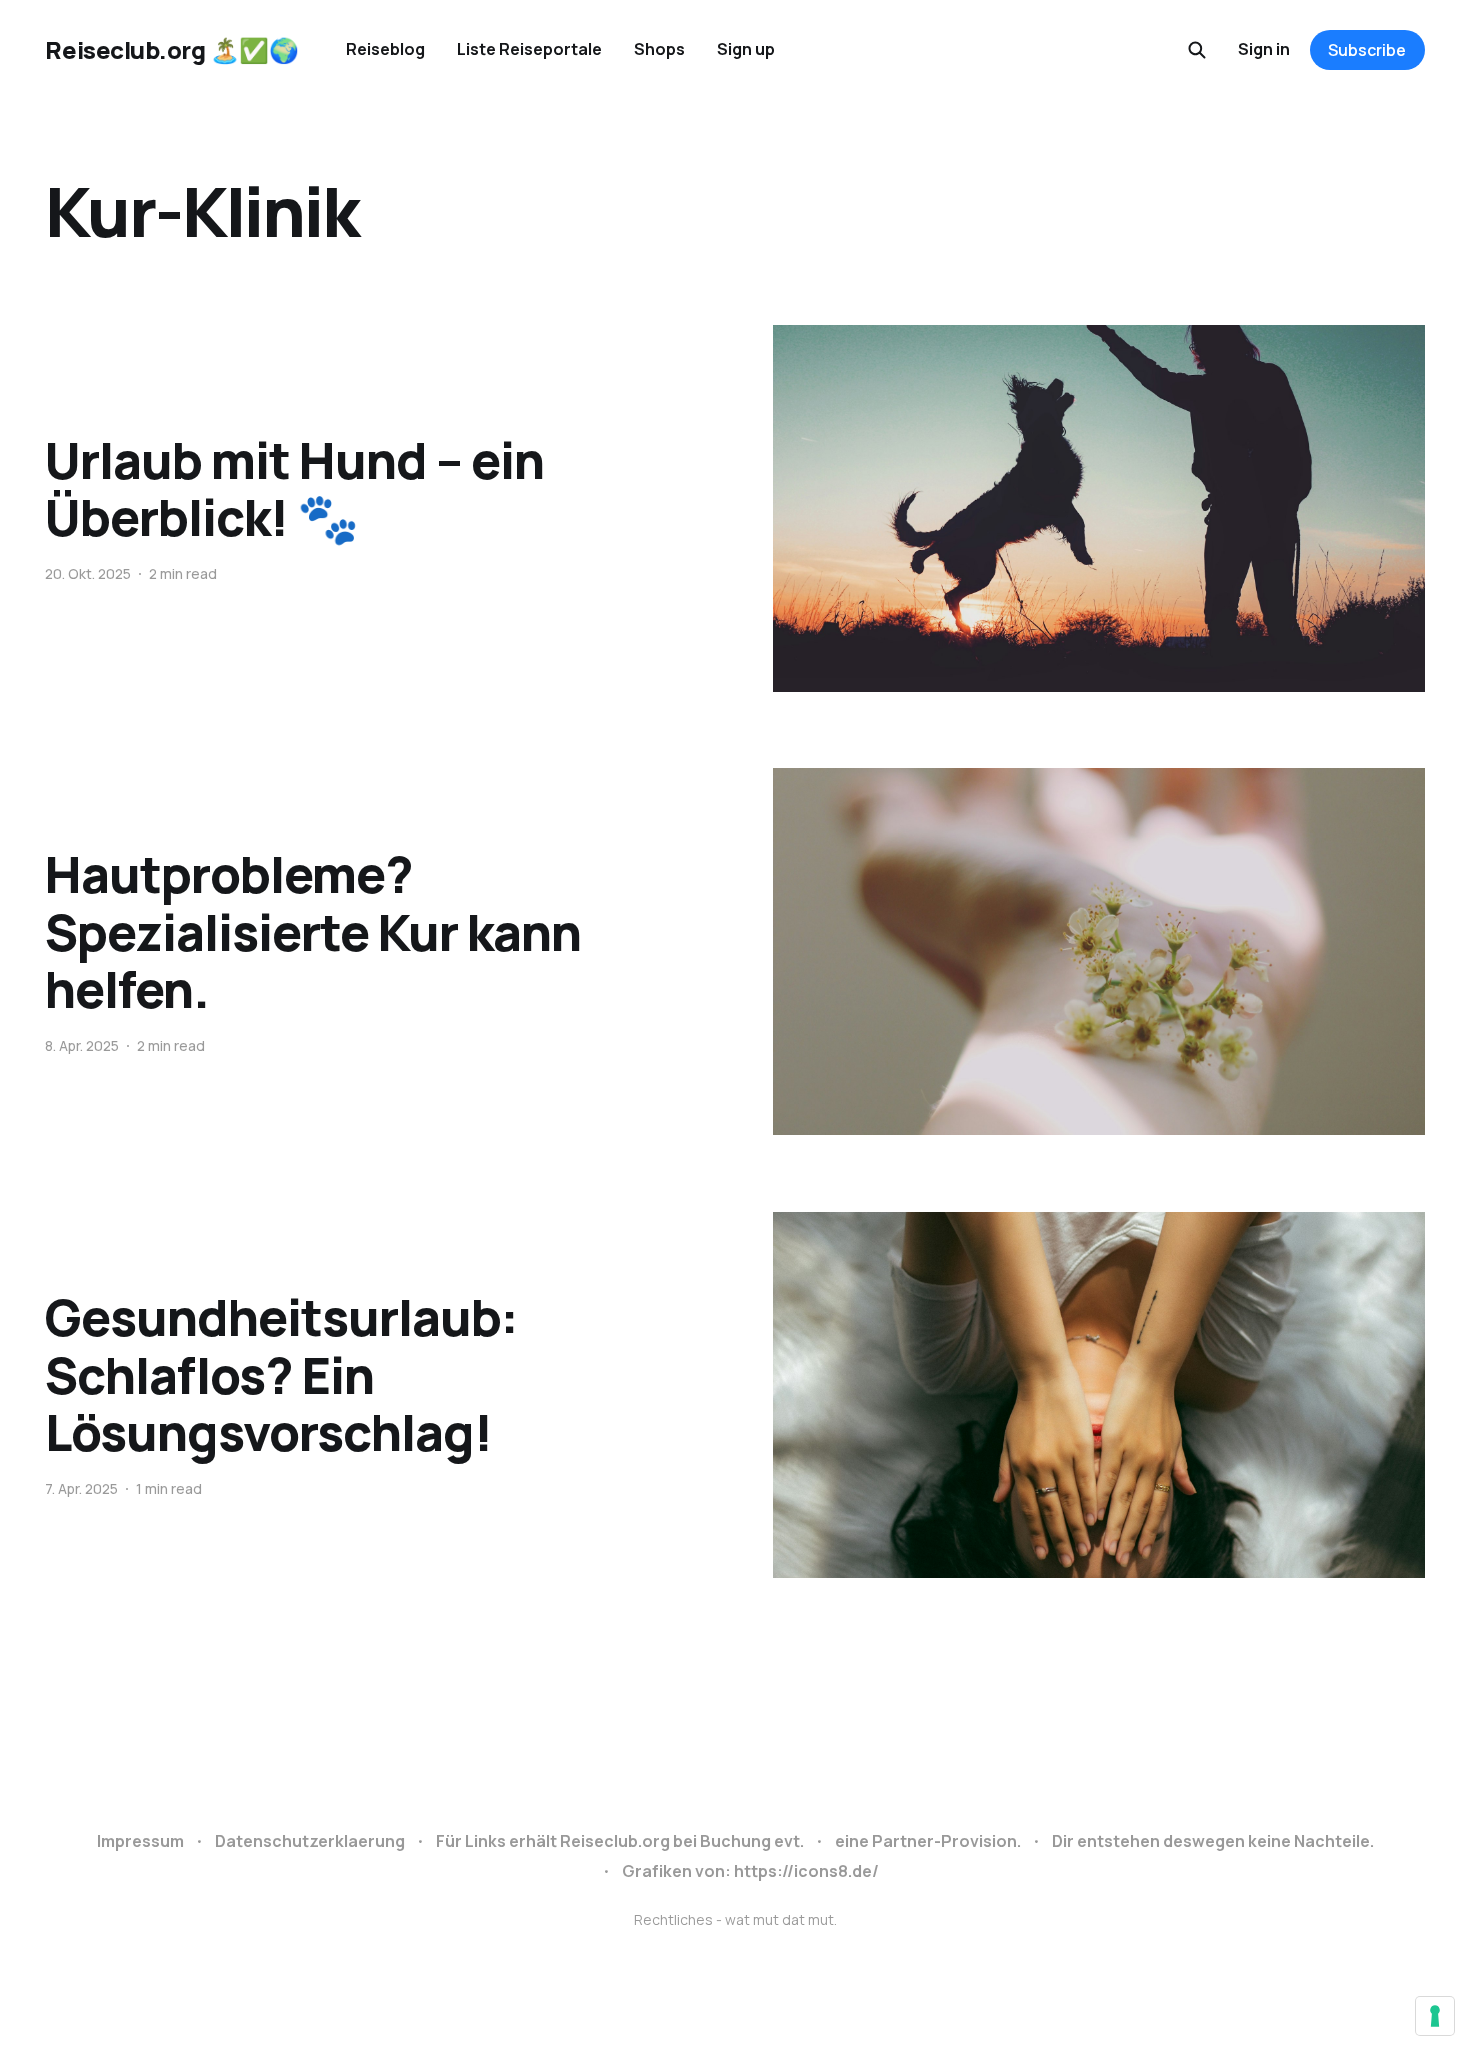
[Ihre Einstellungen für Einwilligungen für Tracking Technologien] (1435, 2016)
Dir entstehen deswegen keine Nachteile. (1213, 1841)
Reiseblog (385, 49)
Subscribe (1367, 50)
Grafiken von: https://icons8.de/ (750, 1871)
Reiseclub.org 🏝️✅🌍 (171, 50)
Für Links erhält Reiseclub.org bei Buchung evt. (620, 1841)
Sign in (1264, 49)
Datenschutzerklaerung (310, 1841)
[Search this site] (1197, 50)
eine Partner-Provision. (928, 1841)
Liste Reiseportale (529, 49)
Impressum (140, 1841)
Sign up (746, 49)
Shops (659, 49)
